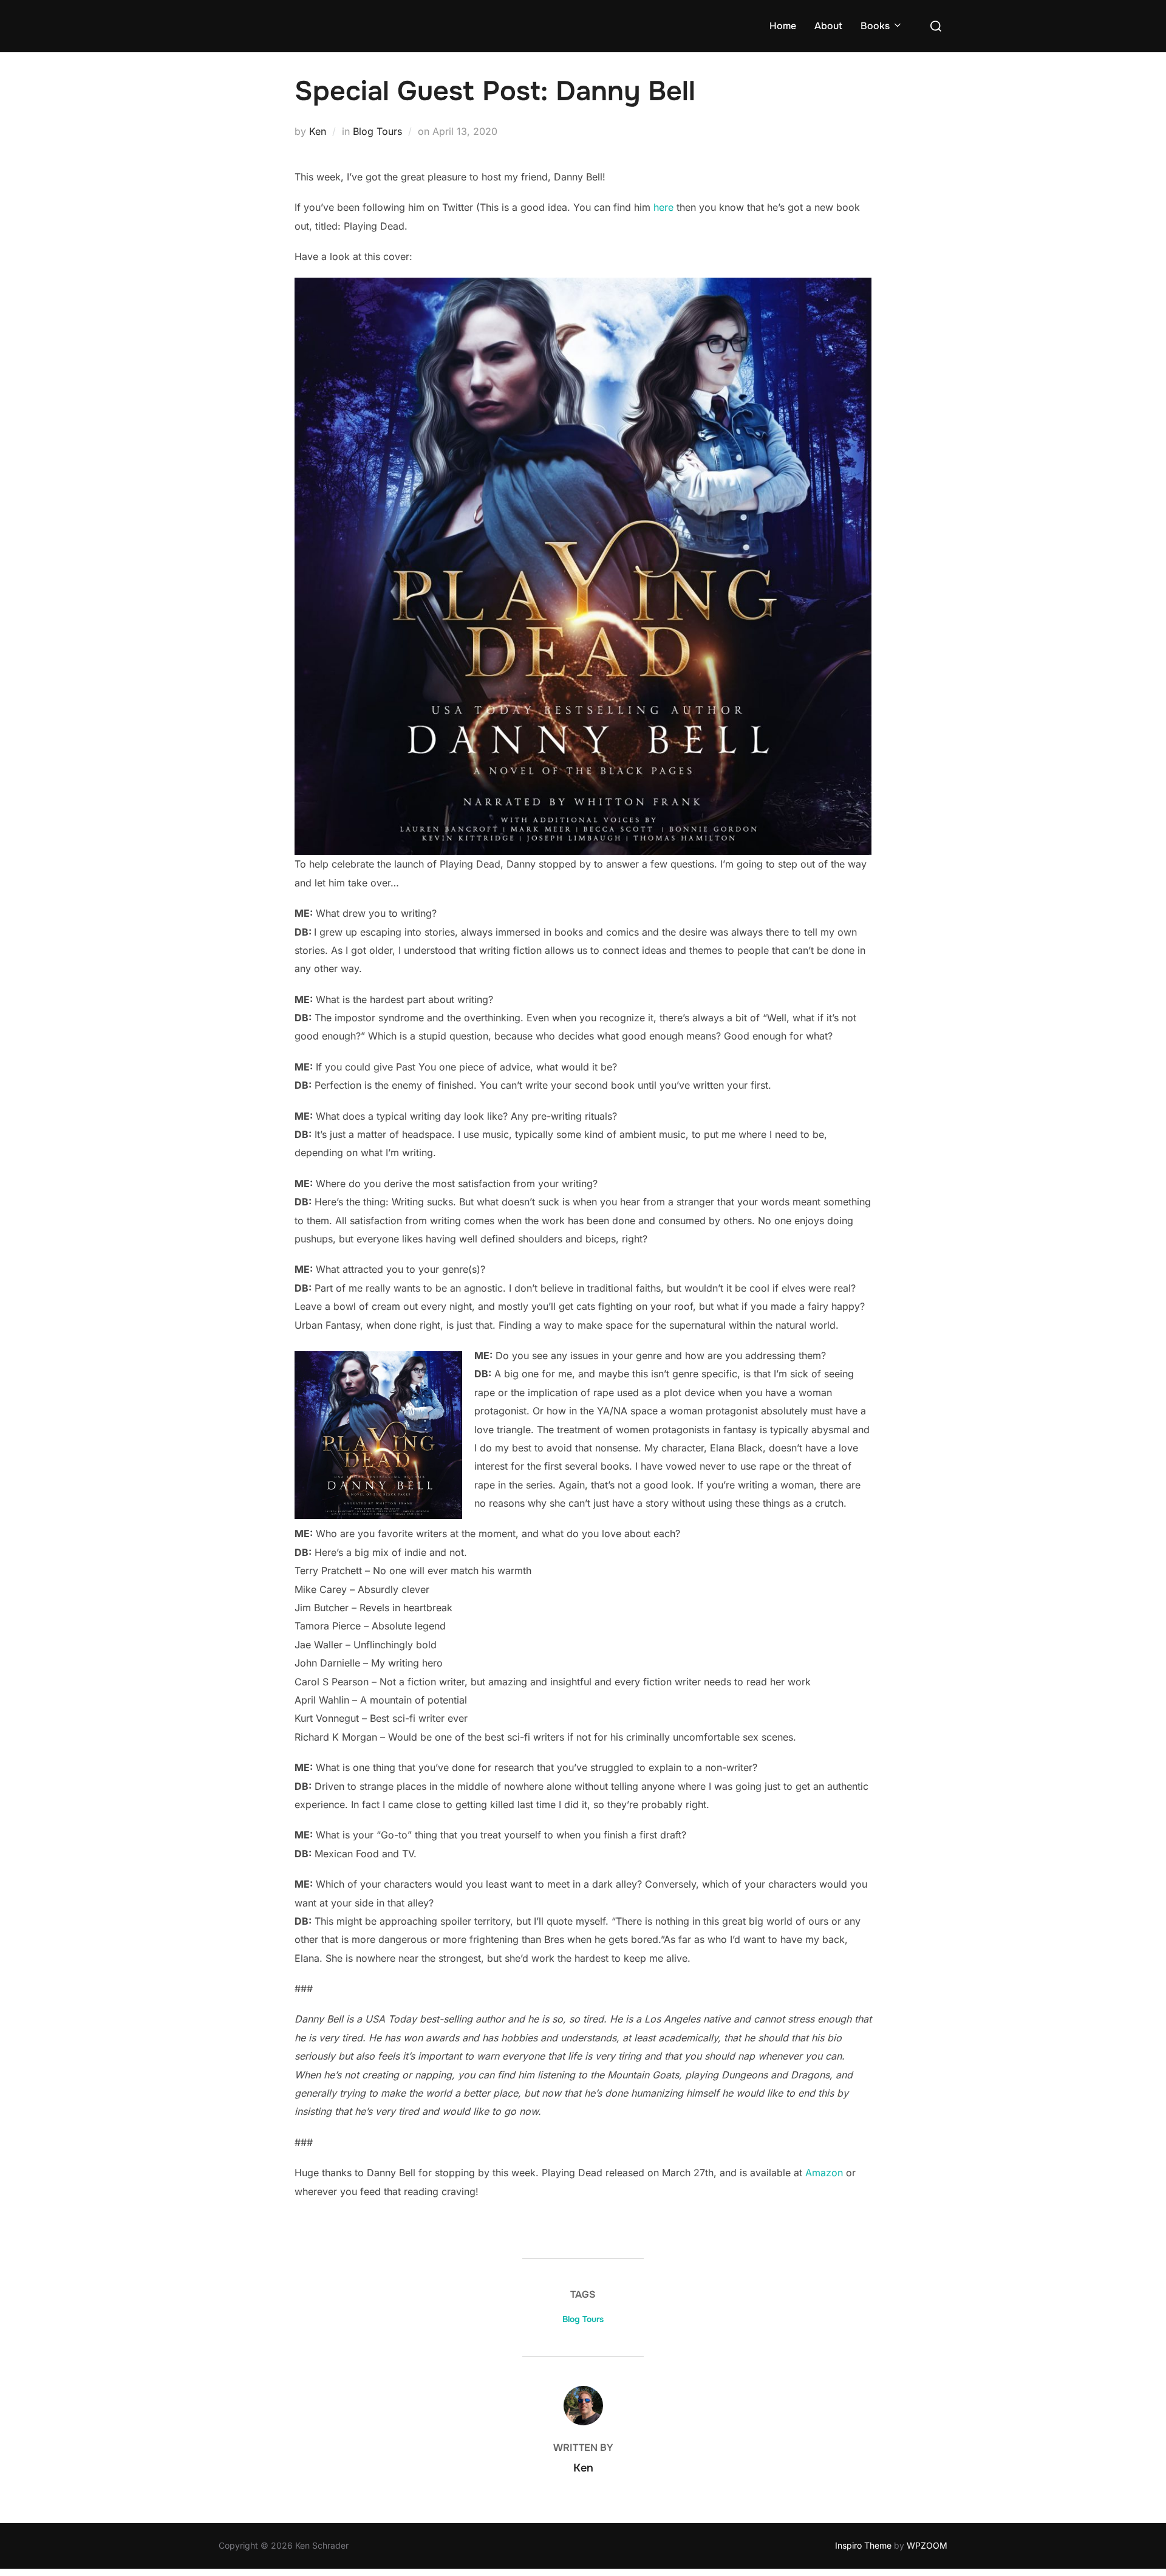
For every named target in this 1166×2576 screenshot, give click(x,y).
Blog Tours (377, 131)
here (663, 207)
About (828, 26)
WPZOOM (927, 2545)
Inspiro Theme (863, 2545)
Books (875, 26)
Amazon (824, 2173)
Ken (318, 131)
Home (783, 26)
